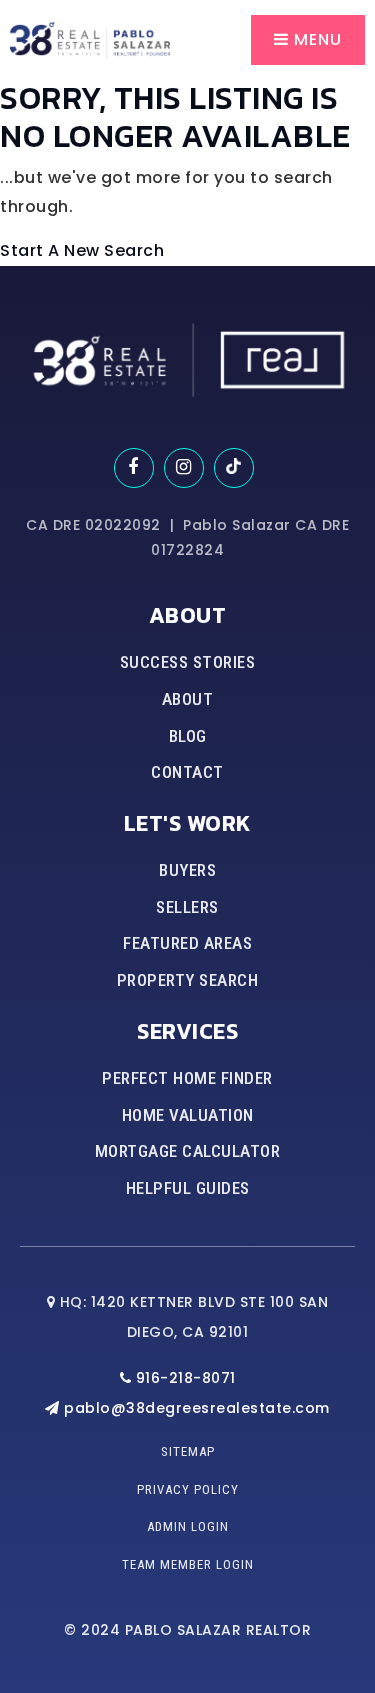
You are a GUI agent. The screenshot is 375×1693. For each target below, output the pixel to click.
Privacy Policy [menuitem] (188, 1489)
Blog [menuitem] (188, 736)
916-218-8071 (183, 1378)
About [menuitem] (188, 699)
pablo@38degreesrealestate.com (197, 1408)
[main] (187, 133)
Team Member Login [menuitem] (188, 1564)
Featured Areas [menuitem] (187, 943)
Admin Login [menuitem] (188, 1526)
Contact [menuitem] (187, 772)
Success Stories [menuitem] (188, 662)
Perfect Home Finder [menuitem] (187, 1078)
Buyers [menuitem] (187, 870)
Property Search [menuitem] (188, 980)
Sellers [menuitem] (187, 907)
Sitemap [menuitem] (188, 1451)
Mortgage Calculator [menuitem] (188, 1151)
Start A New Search (82, 250)
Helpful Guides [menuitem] (188, 1188)
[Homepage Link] (90, 38)
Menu (315, 39)
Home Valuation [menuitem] (188, 1115)
